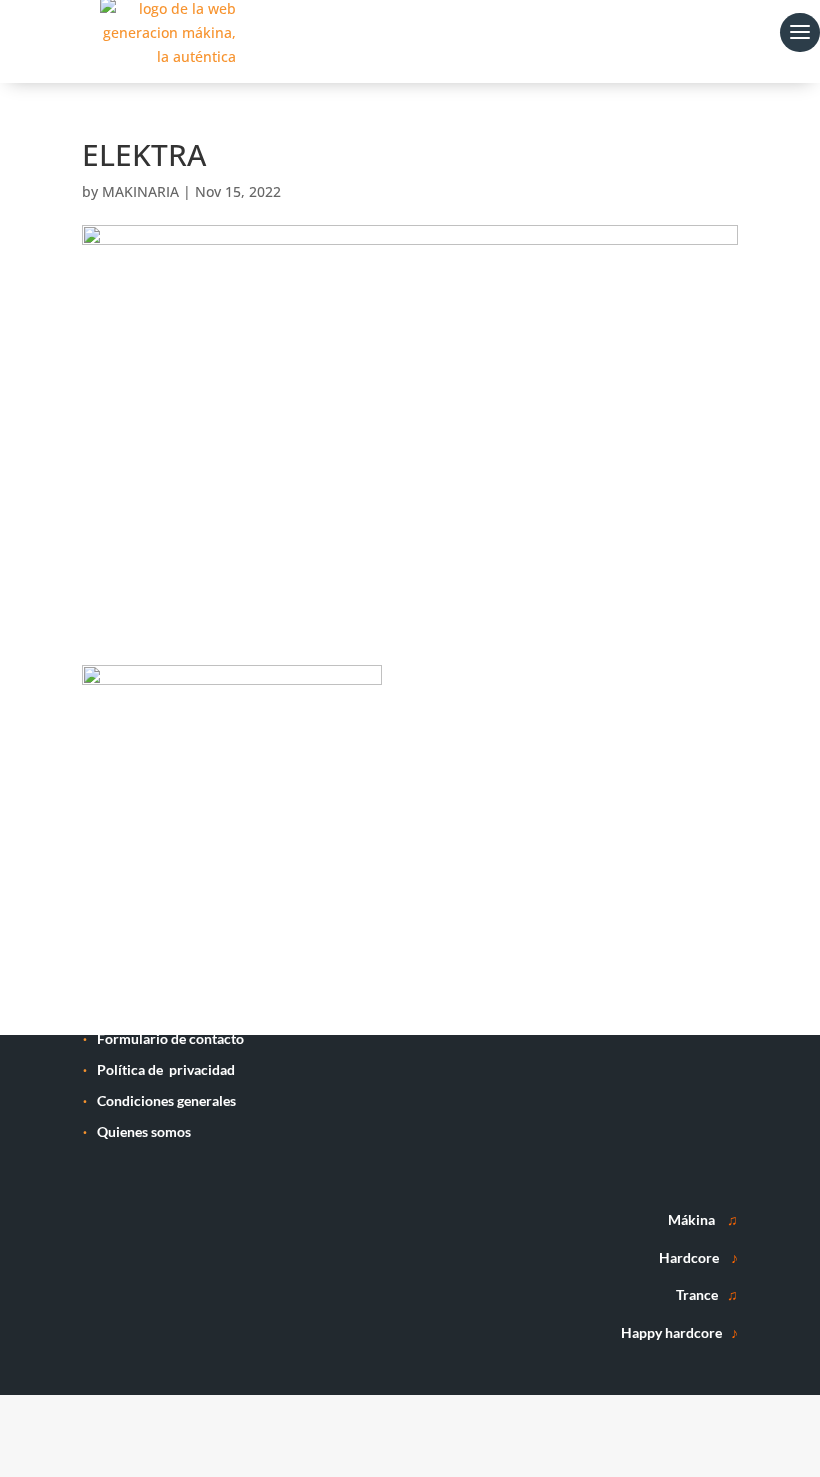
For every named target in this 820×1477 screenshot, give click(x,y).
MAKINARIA (140, 191)
